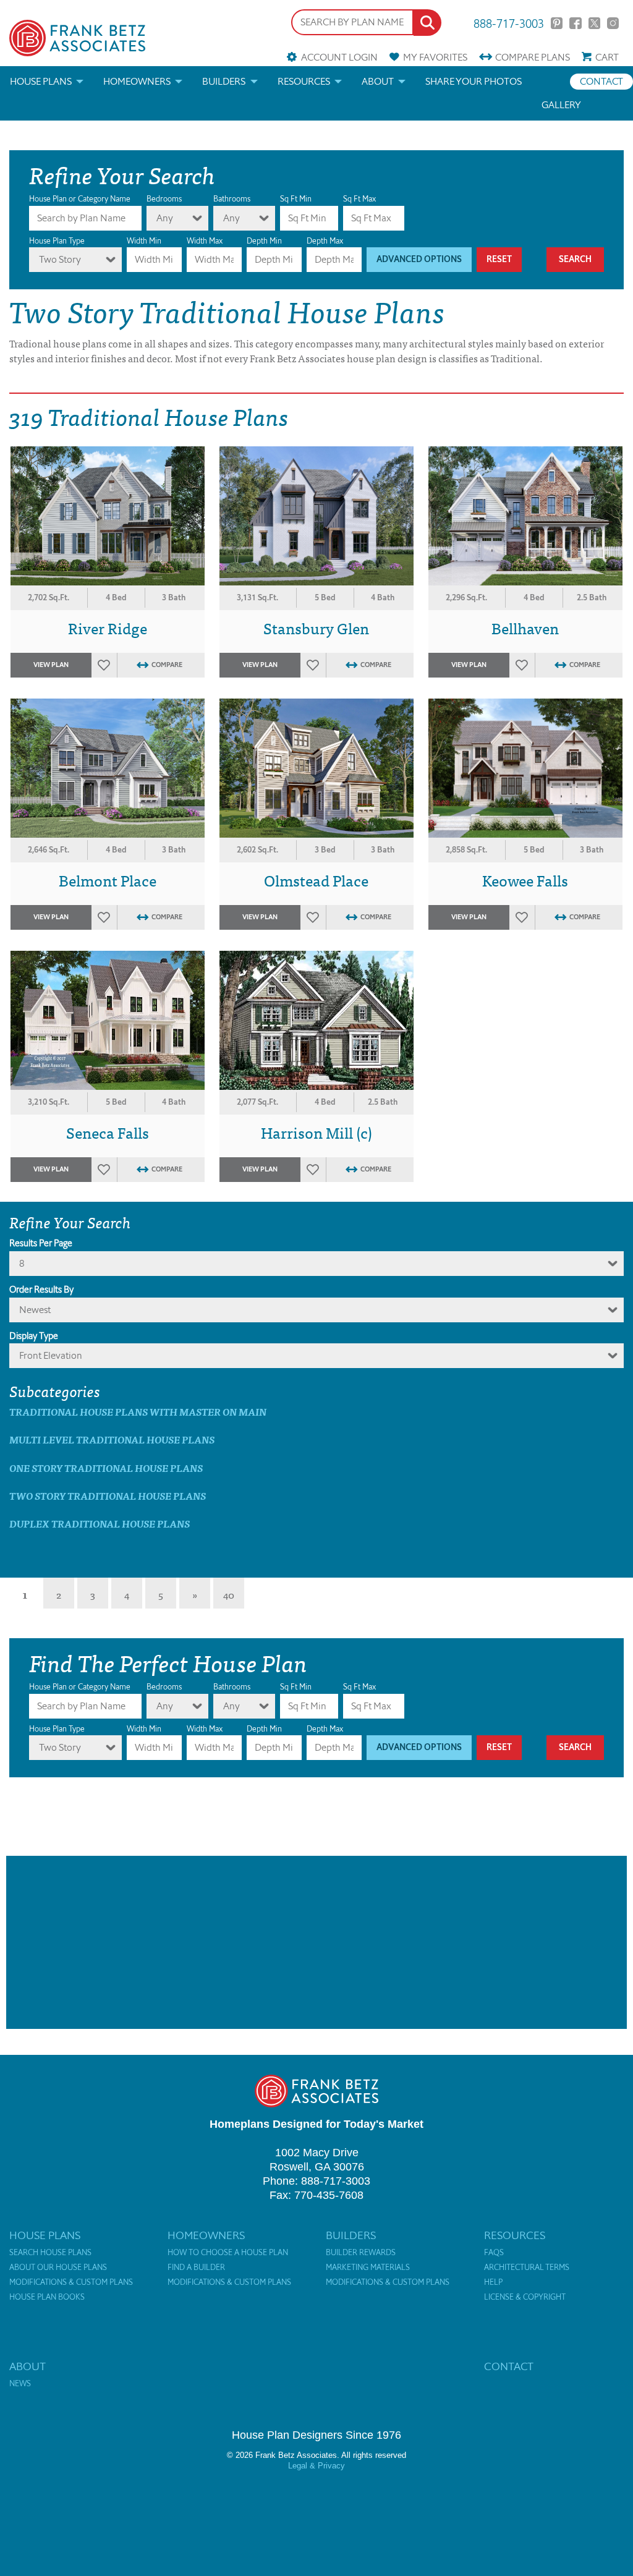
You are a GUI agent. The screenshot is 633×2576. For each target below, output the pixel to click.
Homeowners (137, 81)
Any (165, 218)
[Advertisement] (316, 1942)
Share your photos (474, 81)
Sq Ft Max (359, 199)
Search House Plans (50, 2253)
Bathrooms (232, 199)
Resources (304, 81)
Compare (533, 57)
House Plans (41, 81)
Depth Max (325, 241)
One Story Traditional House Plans (106, 1468)
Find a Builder (196, 2268)
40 (229, 1594)
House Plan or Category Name (80, 199)
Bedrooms (164, 199)
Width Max (205, 241)
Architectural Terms (527, 2268)
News (20, 2384)
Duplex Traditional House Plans (100, 1524)
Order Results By (41, 1290)
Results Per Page (41, 1243)
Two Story (60, 259)
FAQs (494, 2253)
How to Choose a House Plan (228, 2253)
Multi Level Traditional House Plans (112, 1439)
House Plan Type (57, 241)
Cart (607, 57)
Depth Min (264, 241)
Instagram (613, 23)
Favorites (435, 57)
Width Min (144, 241)
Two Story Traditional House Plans (108, 1496)
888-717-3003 (509, 23)
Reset (499, 259)
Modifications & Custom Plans (71, 2282)
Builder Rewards (361, 2253)
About (378, 81)
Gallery (561, 105)
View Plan (51, 665)
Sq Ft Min (296, 199)
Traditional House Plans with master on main (138, 1412)
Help (493, 2282)
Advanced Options (419, 259)
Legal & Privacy (316, 2466)
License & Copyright (525, 2297)
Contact (601, 81)
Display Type (34, 1336)
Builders (224, 81)
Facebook (575, 23)
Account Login (339, 57)
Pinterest (557, 23)
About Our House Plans (58, 2268)
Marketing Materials (368, 2268)
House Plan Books (47, 2297)
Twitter (594, 23)
